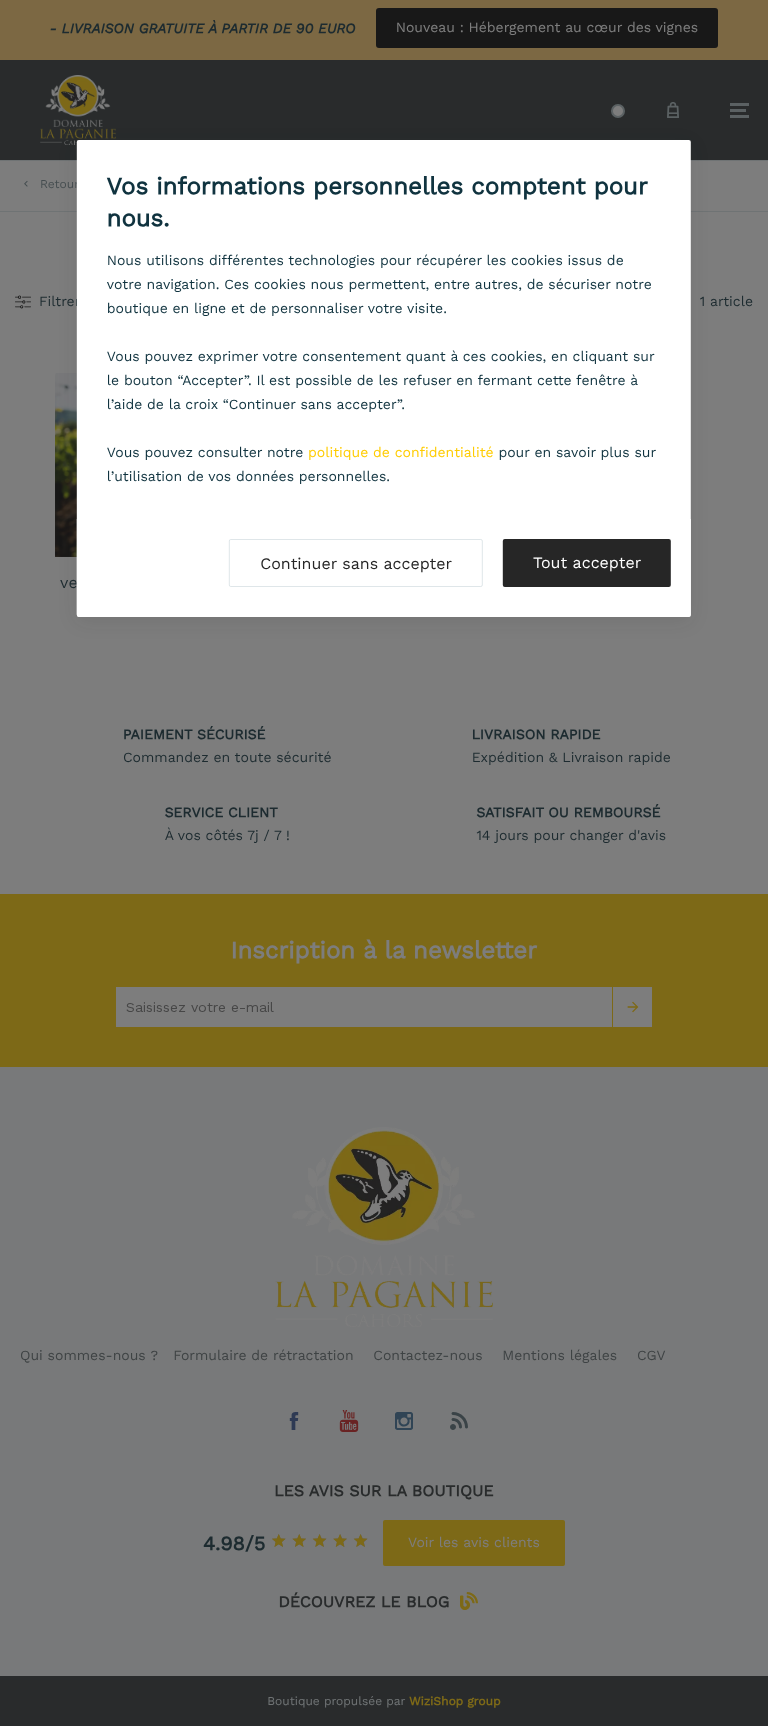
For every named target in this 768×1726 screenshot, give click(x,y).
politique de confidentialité (401, 453)
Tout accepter (587, 562)
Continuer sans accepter (356, 563)
